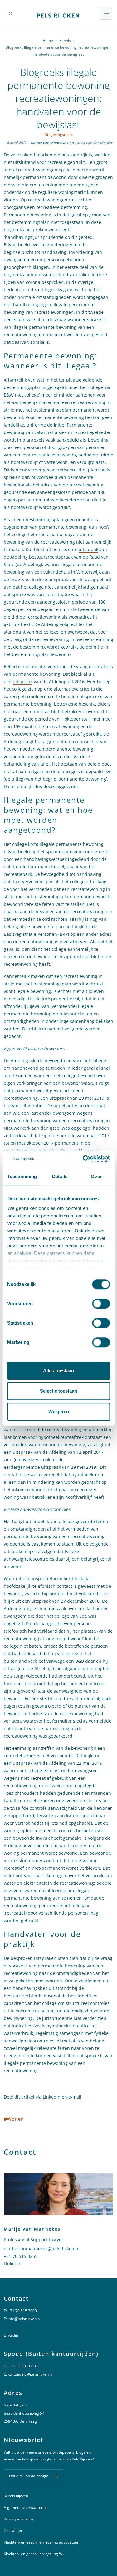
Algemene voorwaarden (25, 2507)
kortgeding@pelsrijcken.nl (30, 2374)
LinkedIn (52, 2097)
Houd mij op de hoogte (29, 2476)
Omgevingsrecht (59, 134)
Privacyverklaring (19, 2519)
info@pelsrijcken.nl (24, 2319)
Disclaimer (13, 2531)
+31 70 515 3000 (22, 2311)
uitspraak (88, 549)
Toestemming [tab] (22, 1176)
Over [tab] (96, 1176)
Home (48, 40)
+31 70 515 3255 (21, 2256)
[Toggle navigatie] (106, 13)
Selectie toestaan (58, 1391)
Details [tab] (60, 1176)
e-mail (75, 2097)
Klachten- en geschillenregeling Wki (34, 2554)
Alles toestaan (58, 1371)
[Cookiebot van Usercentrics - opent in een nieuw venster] (83, 1159)
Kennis (65, 40)
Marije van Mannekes (49, 143)
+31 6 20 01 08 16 (23, 2366)
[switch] (101, 1304)
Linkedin (11, 2335)
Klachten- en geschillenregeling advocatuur (41, 2542)
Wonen (14, 2119)
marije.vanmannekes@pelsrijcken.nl (42, 2249)
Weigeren (59, 1411)
